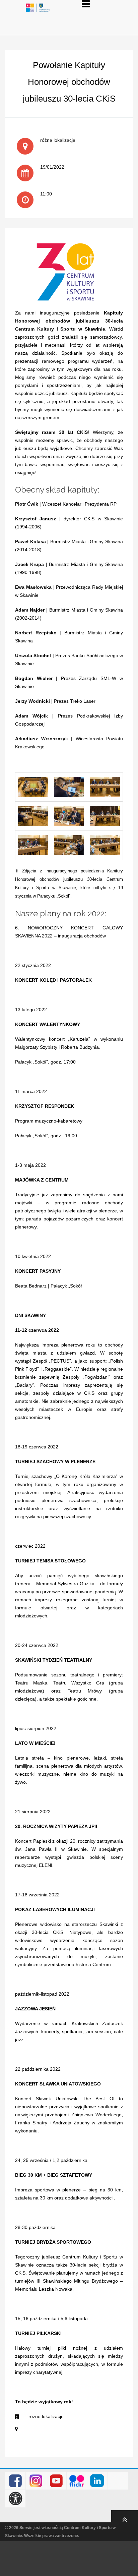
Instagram (36, 2481)
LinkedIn (97, 2481)
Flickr (77, 2481)
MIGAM (118, 2481)
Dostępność (16, 2499)
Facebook (16, 2481)
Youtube (56, 2481)
